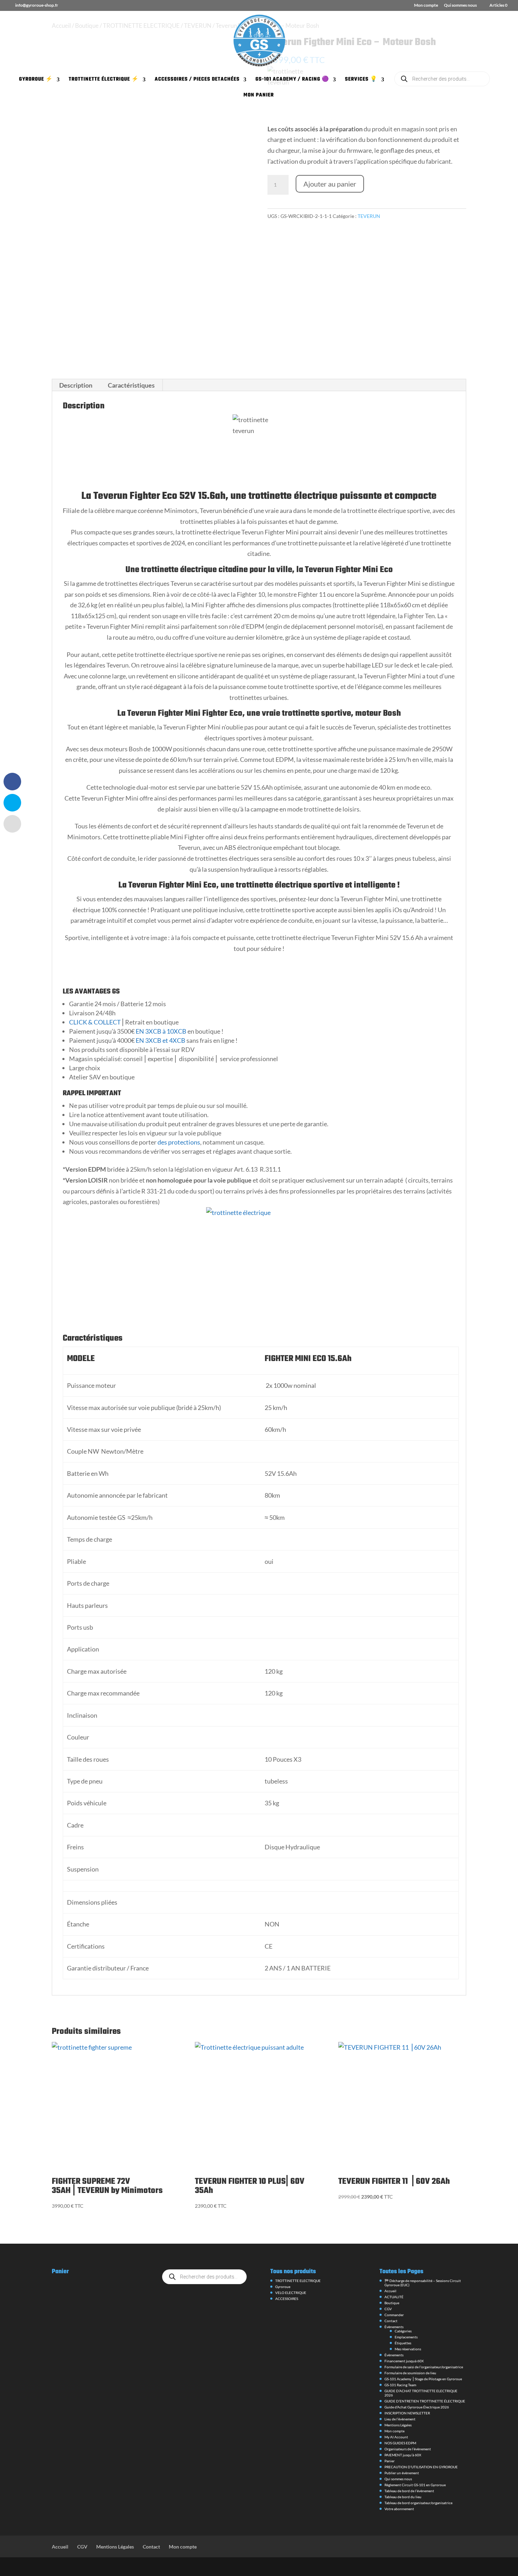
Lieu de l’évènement (400, 2419)
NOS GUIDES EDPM (400, 2443)
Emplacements (406, 2337)
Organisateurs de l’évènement (408, 2449)
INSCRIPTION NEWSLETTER (407, 2413)
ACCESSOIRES (287, 2299)
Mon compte (426, 5)
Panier (390, 2461)
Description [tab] (76, 385)
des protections (179, 1142)
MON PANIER (259, 96)
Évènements (394, 2327)
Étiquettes (403, 2343)
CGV (388, 2309)
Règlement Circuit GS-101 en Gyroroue (415, 2485)
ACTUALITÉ (394, 2297)
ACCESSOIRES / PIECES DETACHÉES (197, 80)
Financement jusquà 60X (404, 2361)
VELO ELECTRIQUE (291, 2293)
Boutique (392, 2303)
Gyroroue (283, 2287)
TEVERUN (369, 216)
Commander (394, 2315)
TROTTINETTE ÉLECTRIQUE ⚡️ (104, 80)
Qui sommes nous (460, 5)
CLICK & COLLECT (95, 1022)
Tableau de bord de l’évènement (409, 2491)
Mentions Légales (398, 2425)
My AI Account (396, 2437)
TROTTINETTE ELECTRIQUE (298, 2281)
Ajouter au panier (330, 184)
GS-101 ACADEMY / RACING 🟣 (292, 80)
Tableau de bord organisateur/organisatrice (418, 2503)
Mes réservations (408, 2349)
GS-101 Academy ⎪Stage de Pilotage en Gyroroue (423, 2379)
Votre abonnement (399, 2509)
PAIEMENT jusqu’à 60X (403, 2455)
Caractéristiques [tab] (131, 385)
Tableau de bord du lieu (403, 2497)
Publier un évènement (402, 2473)
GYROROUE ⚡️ (36, 80)
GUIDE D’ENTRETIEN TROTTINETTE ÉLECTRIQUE (425, 2401)
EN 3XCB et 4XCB (160, 1040)
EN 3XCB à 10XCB (161, 1031)
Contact (391, 2321)
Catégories (403, 2331)
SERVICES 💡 (361, 80)
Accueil (390, 2291)
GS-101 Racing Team (400, 2385)
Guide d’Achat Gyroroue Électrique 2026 (417, 2407)
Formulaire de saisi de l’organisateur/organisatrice (424, 2367)
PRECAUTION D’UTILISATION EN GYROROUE (421, 2467)
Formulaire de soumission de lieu (410, 2373)
